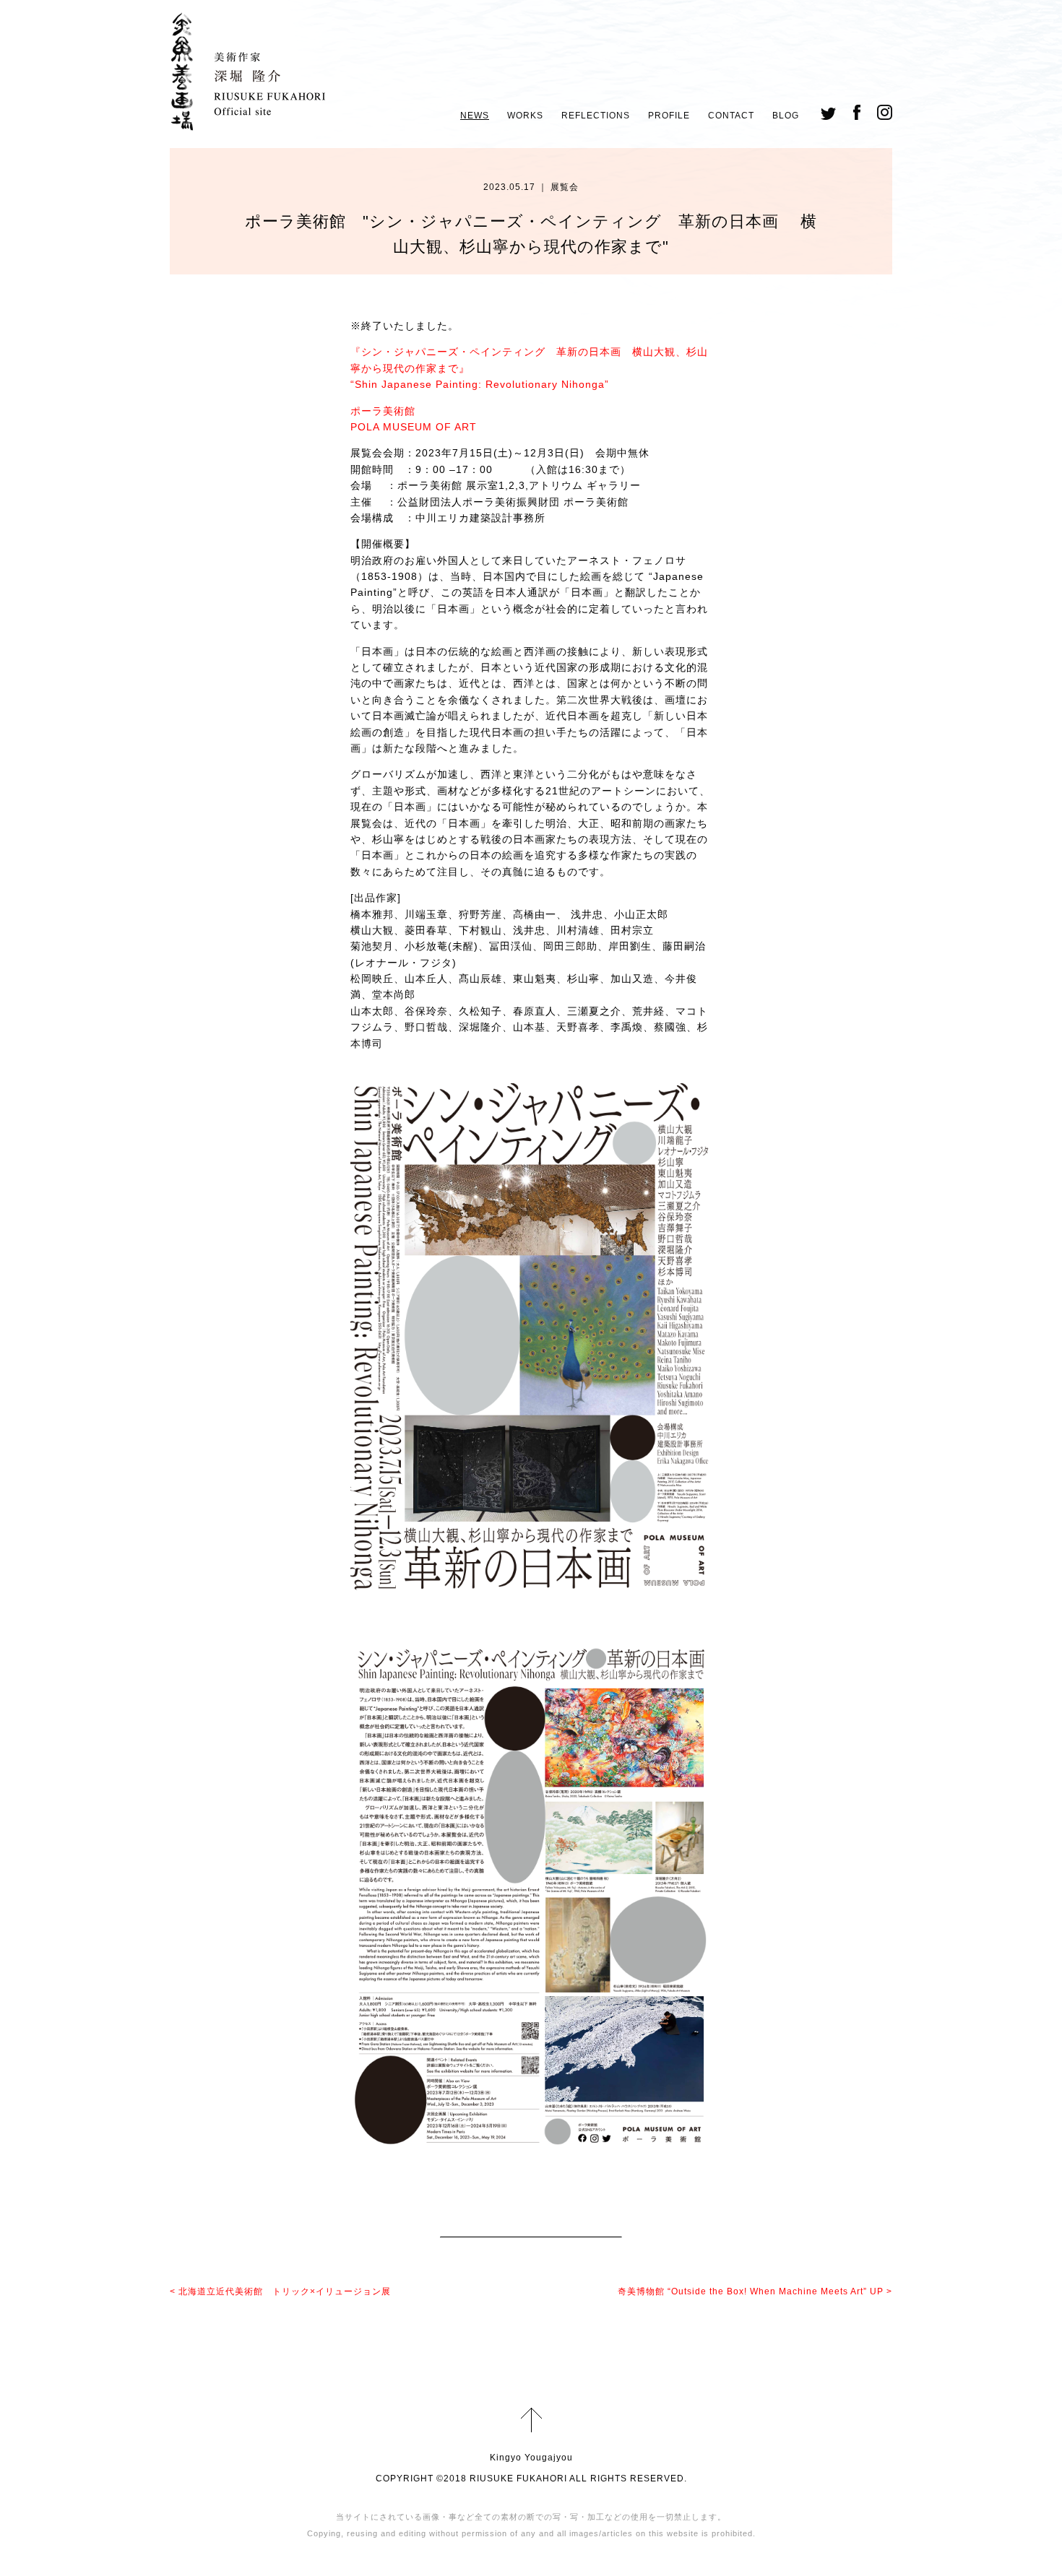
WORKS (525, 116)
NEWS (475, 116)
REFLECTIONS (596, 116)
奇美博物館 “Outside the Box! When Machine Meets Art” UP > (755, 2291)
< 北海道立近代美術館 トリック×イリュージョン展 (280, 2291)
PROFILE (669, 116)
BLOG (786, 116)
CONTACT (731, 116)
